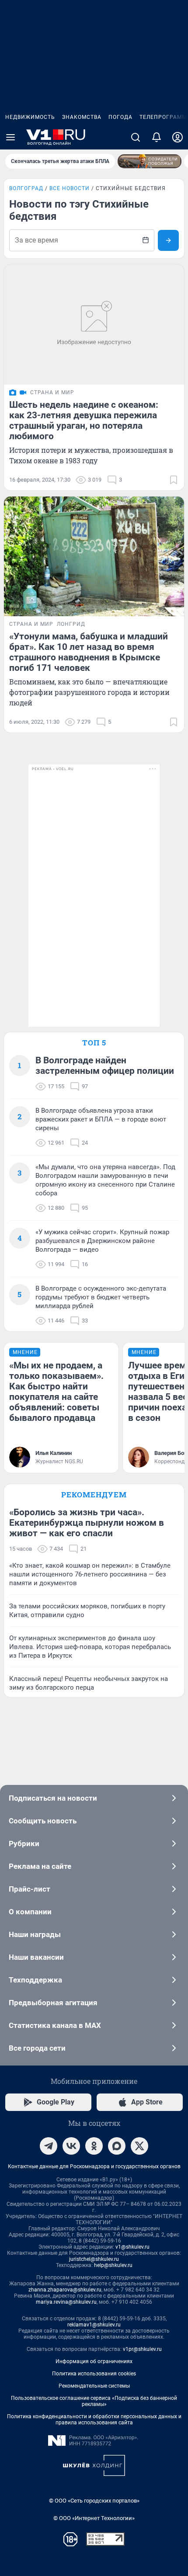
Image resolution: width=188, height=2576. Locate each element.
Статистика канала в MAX (55, 2025)
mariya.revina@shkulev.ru (66, 2302)
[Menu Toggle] (10, 137)
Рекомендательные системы (94, 2386)
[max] (117, 2146)
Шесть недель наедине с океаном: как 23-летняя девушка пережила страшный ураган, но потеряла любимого (84, 420)
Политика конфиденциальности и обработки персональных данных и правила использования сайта (94, 2420)
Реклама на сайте (40, 1866)
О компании (30, 1912)
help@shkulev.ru (113, 2265)
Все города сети (37, 2048)
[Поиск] (136, 137)
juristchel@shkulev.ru (94, 2259)
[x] (139, 2146)
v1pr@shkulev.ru (142, 2349)
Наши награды (35, 1934)
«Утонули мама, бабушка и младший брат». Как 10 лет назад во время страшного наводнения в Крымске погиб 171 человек (89, 652)
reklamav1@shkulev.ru (94, 2325)
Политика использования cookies (94, 2374)
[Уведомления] (157, 137)
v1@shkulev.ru (132, 2247)
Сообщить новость (43, 1821)
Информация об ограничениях (94, 2361)
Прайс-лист (30, 1889)
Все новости (70, 188)
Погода (120, 117)
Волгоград (26, 188)
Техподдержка (35, 1980)
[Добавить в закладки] (174, 480)
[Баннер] (150, 161)
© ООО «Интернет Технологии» (94, 2518)
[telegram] (49, 2146)
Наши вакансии (36, 1957)
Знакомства (82, 117)
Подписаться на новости (53, 1798)
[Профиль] (178, 137)
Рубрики (24, 1843)
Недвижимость (30, 117)
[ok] (94, 2146)
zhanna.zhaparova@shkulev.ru (65, 2290)
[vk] (71, 2146)
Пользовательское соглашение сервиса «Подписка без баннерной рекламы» (94, 2401)
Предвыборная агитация (53, 2003)
